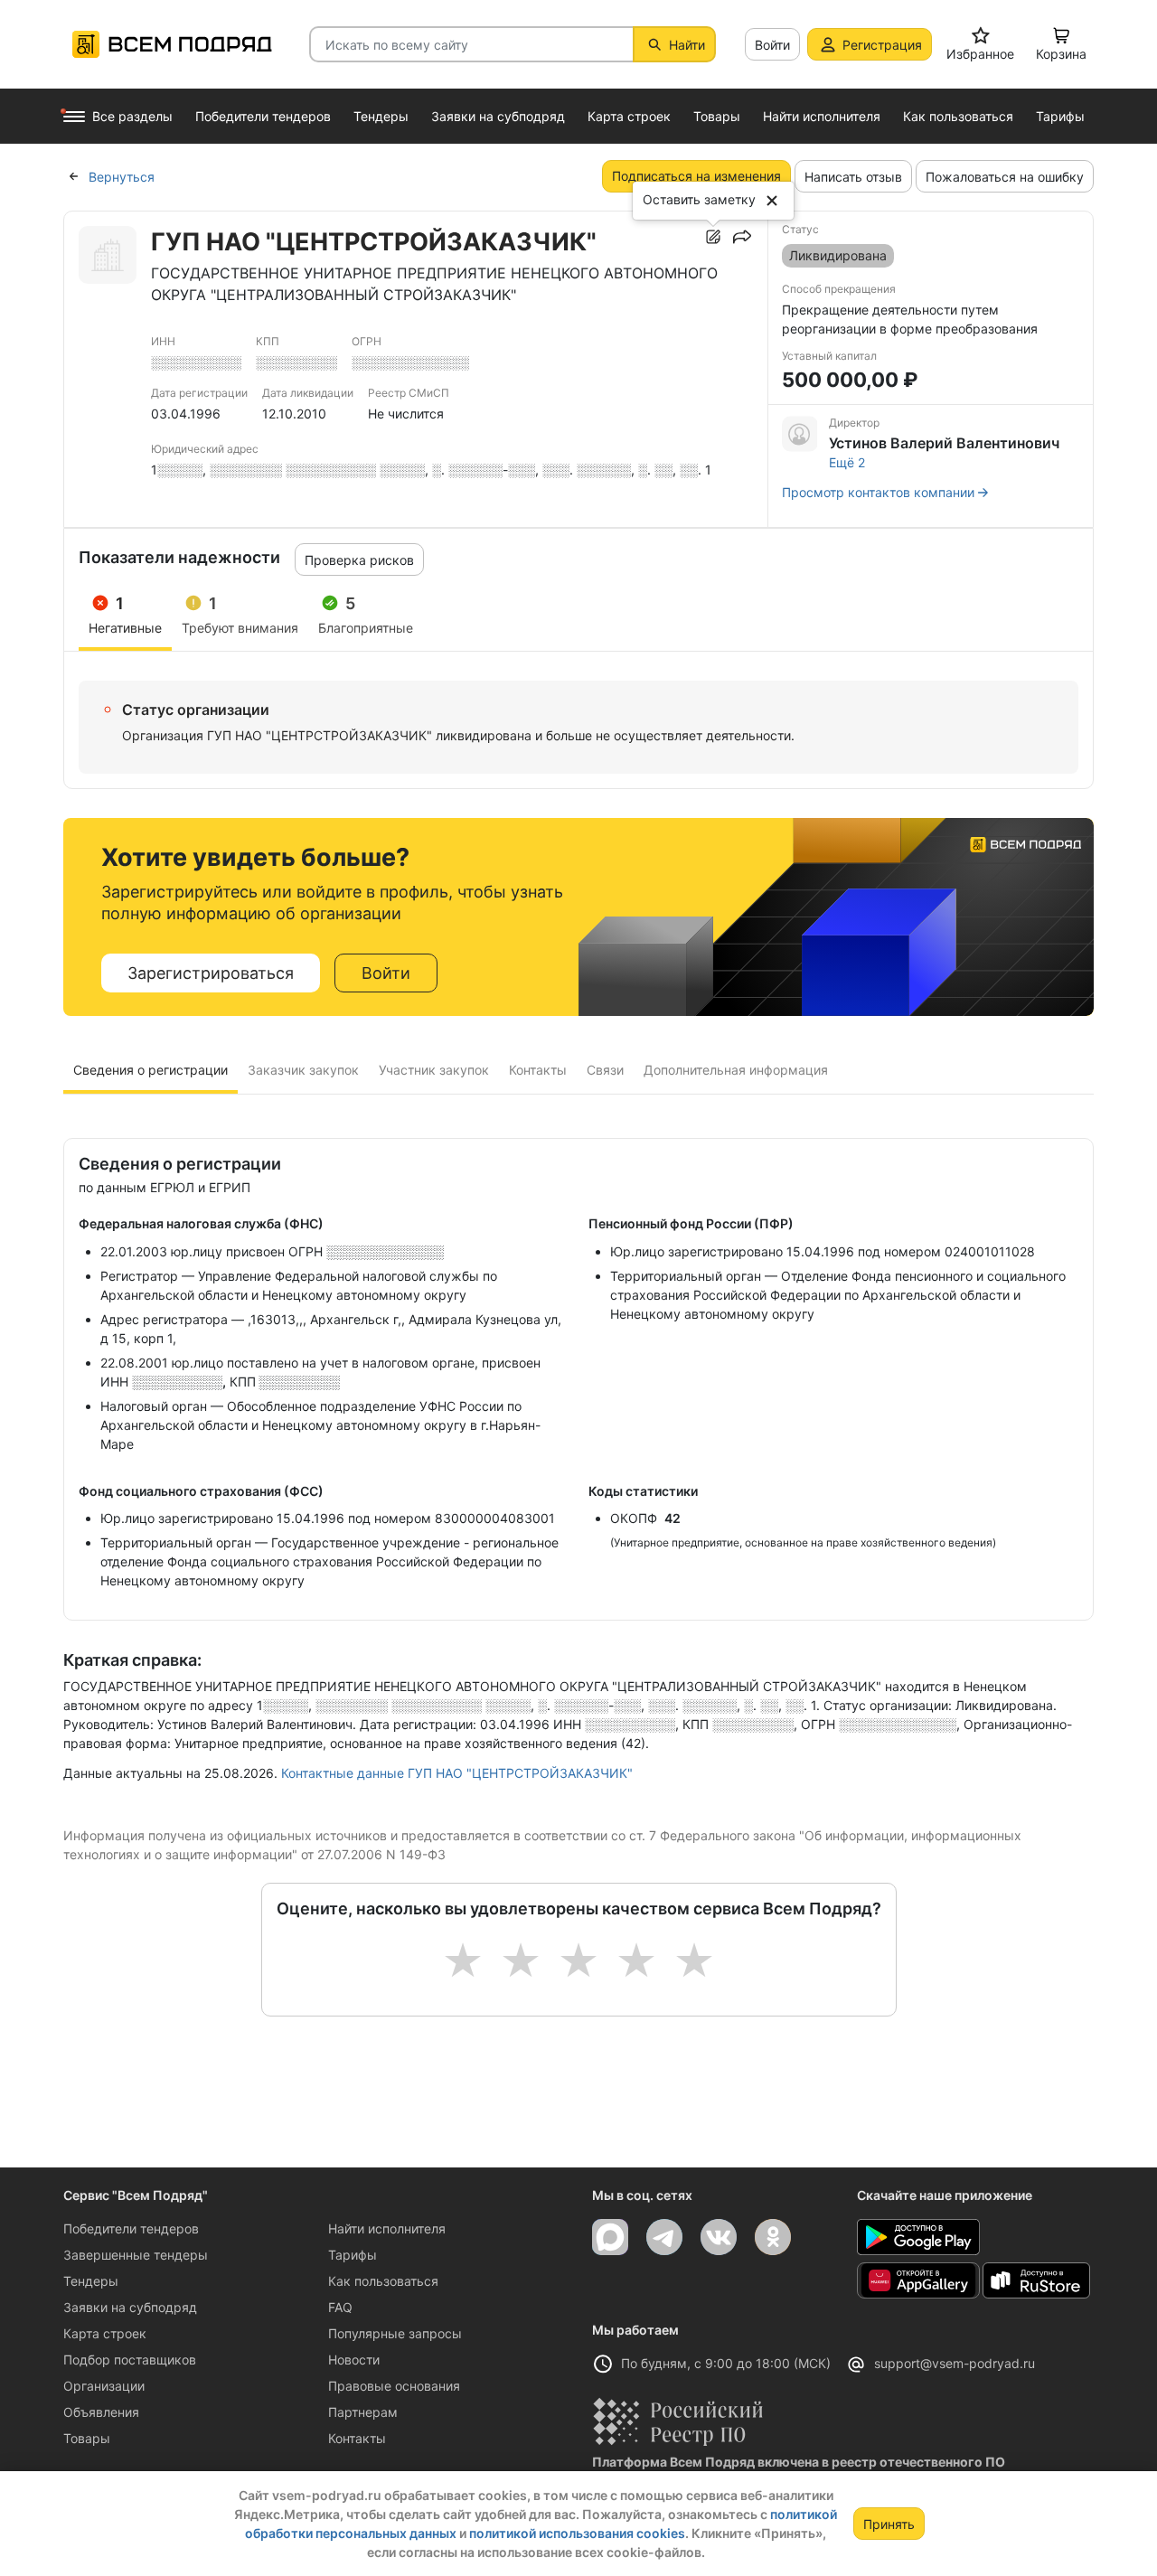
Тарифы (353, 2255)
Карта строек (105, 2333)
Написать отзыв (853, 177)
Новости (354, 2360)
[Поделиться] (742, 237)
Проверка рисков (359, 560)
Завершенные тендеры (136, 2255)
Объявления (101, 2412)
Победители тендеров (131, 2228)
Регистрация (882, 45)
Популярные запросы (395, 2333)
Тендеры (91, 2281)
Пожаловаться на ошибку (1005, 177)
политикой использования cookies (577, 2533)
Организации (104, 2386)
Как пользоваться (383, 2281)
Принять (889, 2524)
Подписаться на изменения (696, 176)
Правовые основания (394, 2386)
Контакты (357, 2438)
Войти (772, 45)
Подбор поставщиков (130, 2360)
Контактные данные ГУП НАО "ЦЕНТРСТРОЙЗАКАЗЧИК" (457, 1773)
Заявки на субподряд (130, 2307)
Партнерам (363, 2412)
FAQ (340, 2307)
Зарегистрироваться (211, 973)
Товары (87, 2438)
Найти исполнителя (387, 2228)
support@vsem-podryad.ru (955, 2363)
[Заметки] (713, 237)
